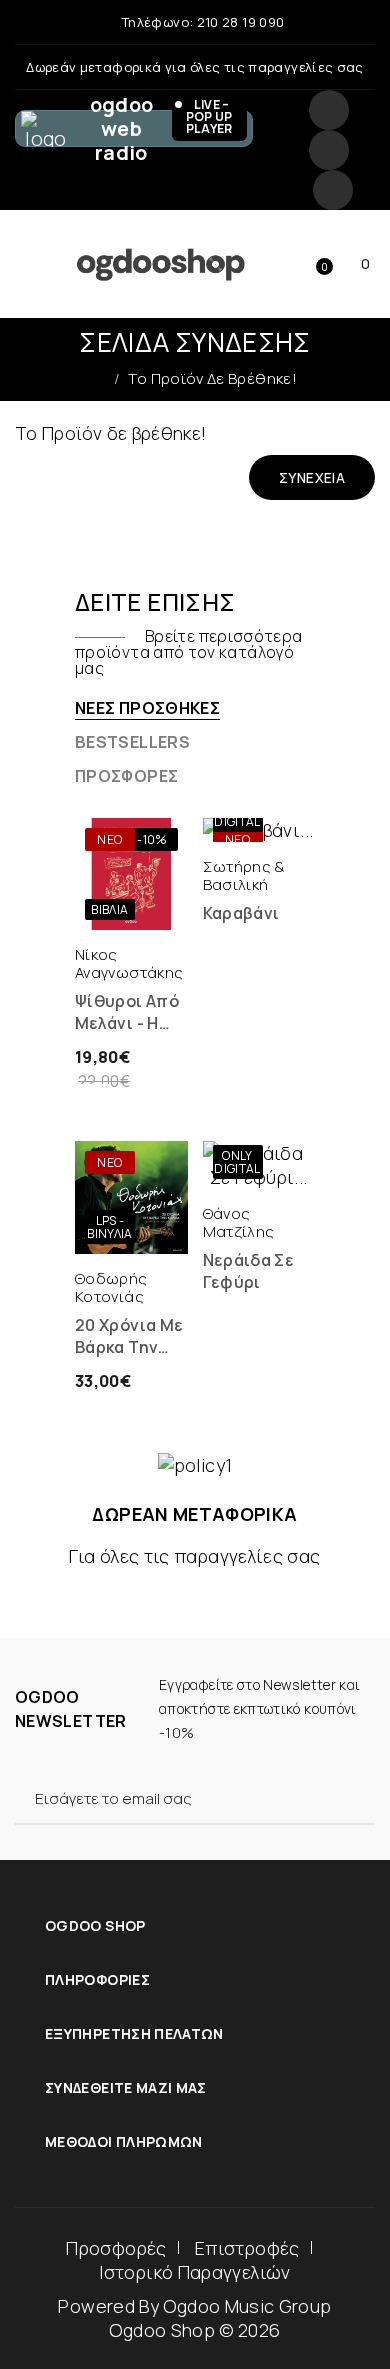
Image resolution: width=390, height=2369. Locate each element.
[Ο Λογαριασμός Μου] (196, 264)
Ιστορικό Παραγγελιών (194, 2272)
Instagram (329, 150)
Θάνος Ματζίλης (239, 1222)
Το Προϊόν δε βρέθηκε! (212, 378)
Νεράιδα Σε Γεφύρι (249, 1271)
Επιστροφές (247, 2248)
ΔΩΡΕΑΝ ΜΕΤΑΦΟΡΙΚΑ (194, 1514)
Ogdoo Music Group (247, 2306)
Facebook (329, 110)
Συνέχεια (312, 477)
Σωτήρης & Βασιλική (244, 875)
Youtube (333, 190)
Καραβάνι (241, 913)
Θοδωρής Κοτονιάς (111, 1287)
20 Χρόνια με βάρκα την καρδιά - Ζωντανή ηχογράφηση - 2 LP (129, 1336)
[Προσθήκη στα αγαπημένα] (154, 910)
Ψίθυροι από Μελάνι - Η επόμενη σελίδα (127, 1012)
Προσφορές (116, 2248)
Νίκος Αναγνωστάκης (129, 963)
